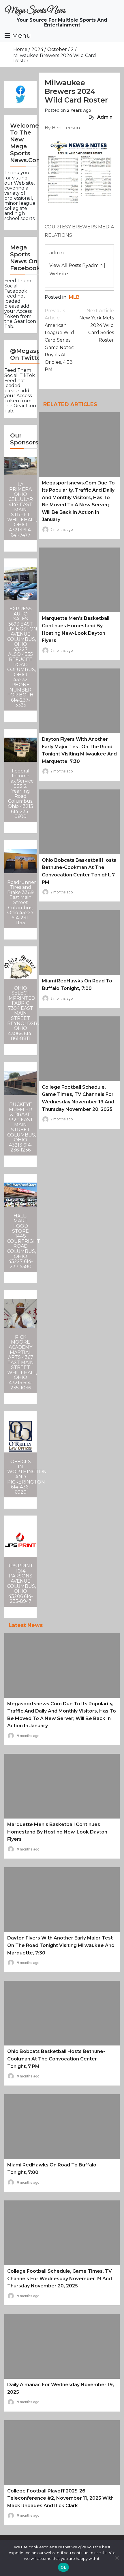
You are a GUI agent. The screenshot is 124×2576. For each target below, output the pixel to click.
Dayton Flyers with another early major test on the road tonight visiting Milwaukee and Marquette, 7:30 (61, 1945)
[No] (117, 2558)
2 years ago (79, 110)
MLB (74, 297)
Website (59, 274)
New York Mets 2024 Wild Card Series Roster (97, 325)
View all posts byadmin (76, 265)
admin (105, 117)
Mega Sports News (35, 11)
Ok (63, 2567)
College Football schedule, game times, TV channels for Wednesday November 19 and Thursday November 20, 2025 (60, 2278)
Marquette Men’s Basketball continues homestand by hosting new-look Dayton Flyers (57, 1832)
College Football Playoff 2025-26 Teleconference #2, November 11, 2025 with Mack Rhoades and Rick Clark (60, 2498)
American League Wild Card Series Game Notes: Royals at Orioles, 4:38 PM (59, 340)
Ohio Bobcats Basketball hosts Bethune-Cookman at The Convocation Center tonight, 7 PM (56, 2059)
